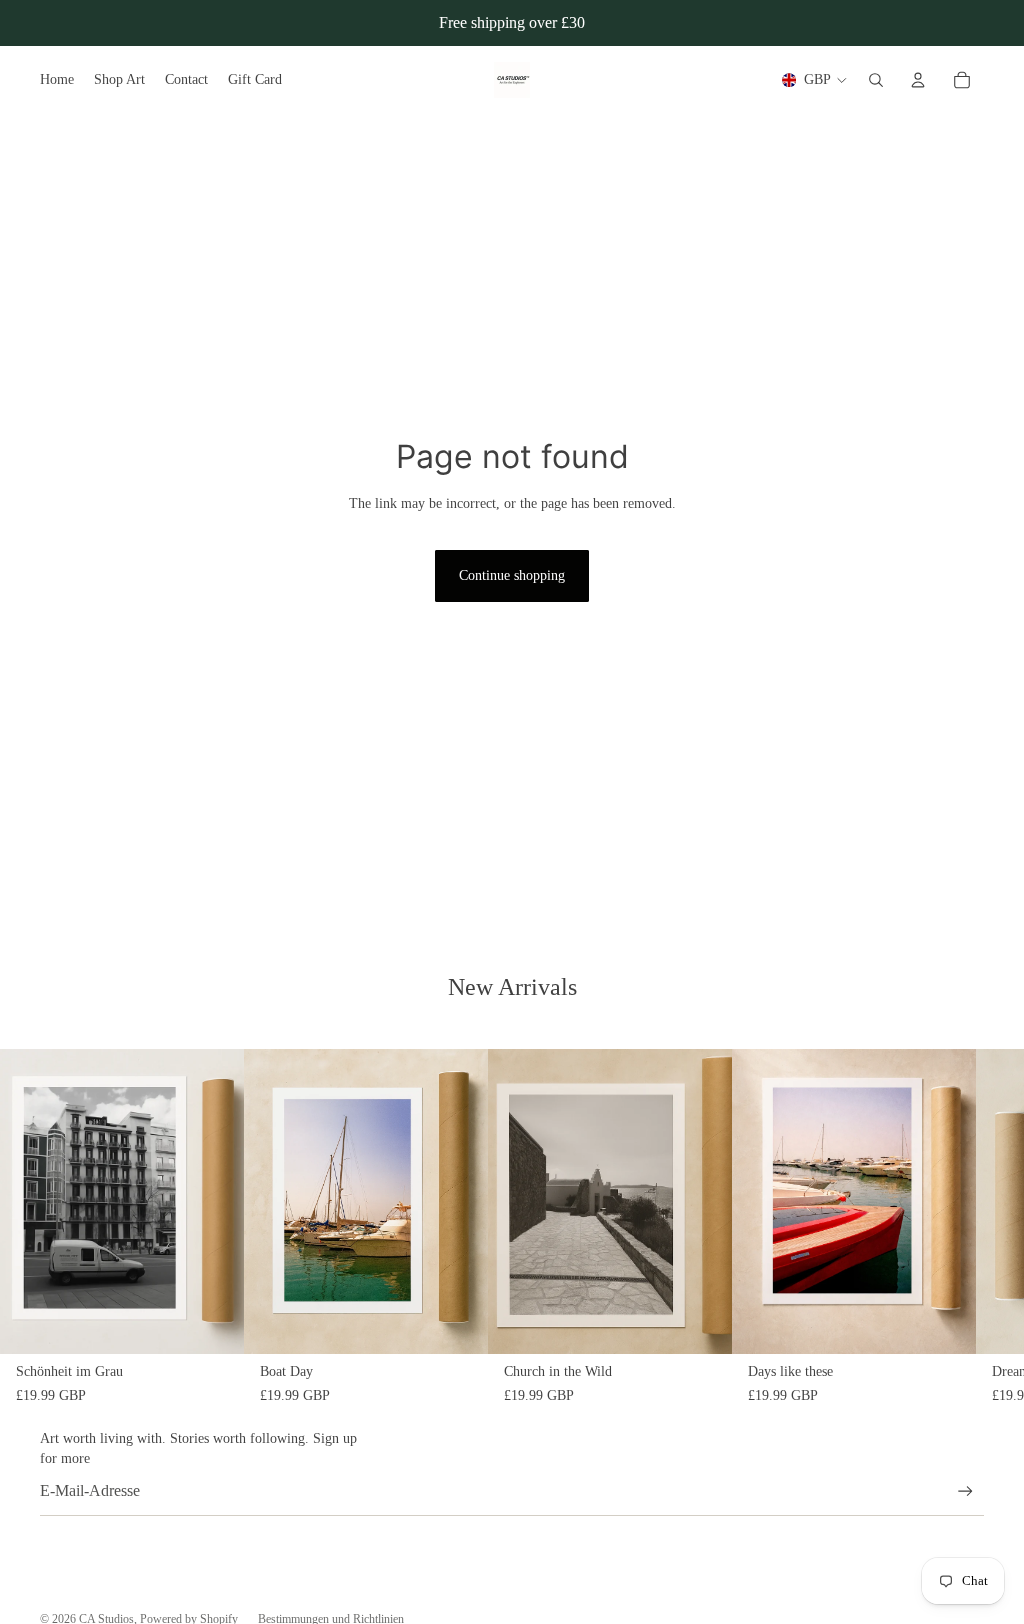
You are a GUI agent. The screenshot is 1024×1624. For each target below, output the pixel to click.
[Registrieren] (965, 1491)
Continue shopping (512, 575)
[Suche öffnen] (876, 80)
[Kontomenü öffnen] (918, 80)
